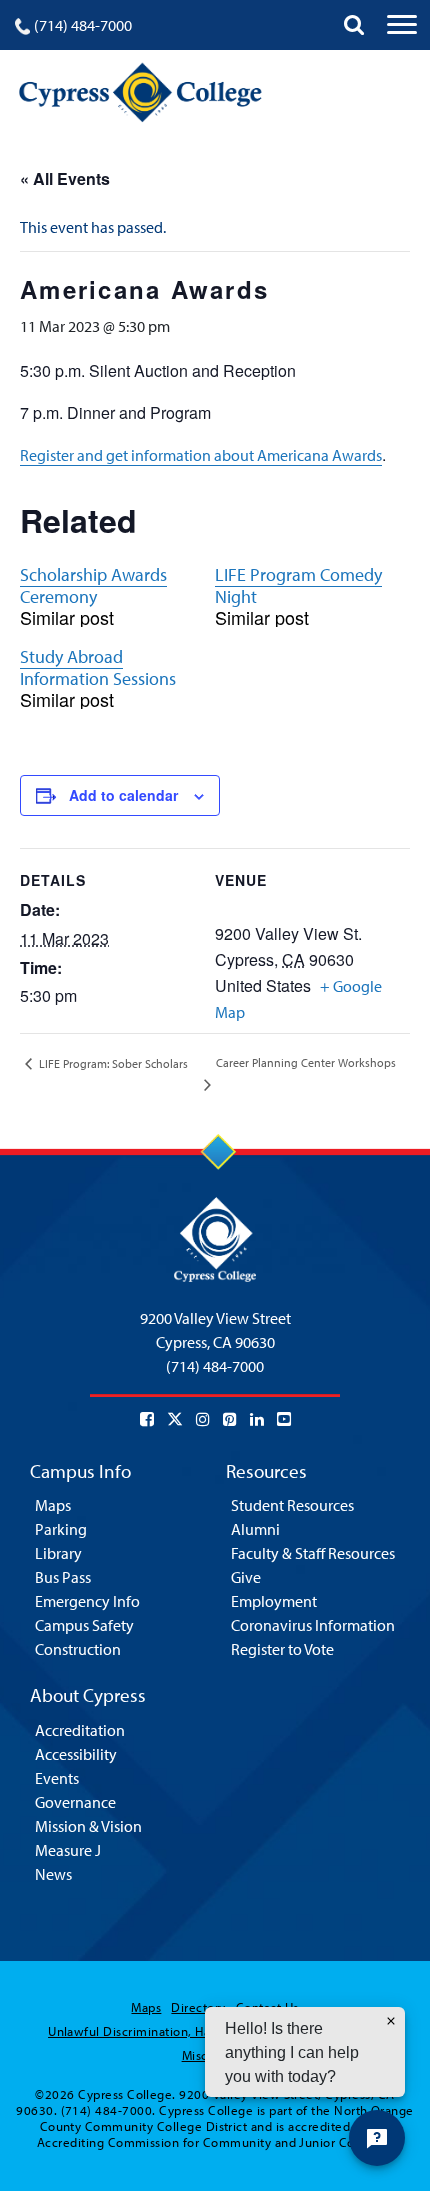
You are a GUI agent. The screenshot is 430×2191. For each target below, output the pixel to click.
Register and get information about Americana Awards (201, 455)
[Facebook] (147, 1419)
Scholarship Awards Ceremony (93, 585)
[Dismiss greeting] (391, 2021)
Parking (61, 1529)
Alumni (255, 1529)
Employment (274, 1601)
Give (246, 1577)
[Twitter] (175, 1419)
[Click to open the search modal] (354, 25)
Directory (198, 2007)
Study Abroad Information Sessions (98, 667)
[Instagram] (203, 1419)
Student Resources (292, 1505)
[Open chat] (377, 2138)
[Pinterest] (230, 1419)
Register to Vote (282, 1649)
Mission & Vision (88, 1826)
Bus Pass (63, 1577)
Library (58, 1553)
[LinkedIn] (257, 1419)
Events (57, 1778)
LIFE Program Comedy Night (298, 585)
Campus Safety (84, 1625)
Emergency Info (87, 1601)
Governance (75, 1802)
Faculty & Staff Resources (313, 1553)
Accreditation (80, 1730)
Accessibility (76, 1754)
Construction (78, 1649)
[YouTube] (284, 1419)
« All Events (65, 178)
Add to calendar (123, 795)
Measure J (68, 1850)
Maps (53, 1505)
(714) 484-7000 (83, 25)
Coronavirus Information (313, 1625)
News (53, 1874)
